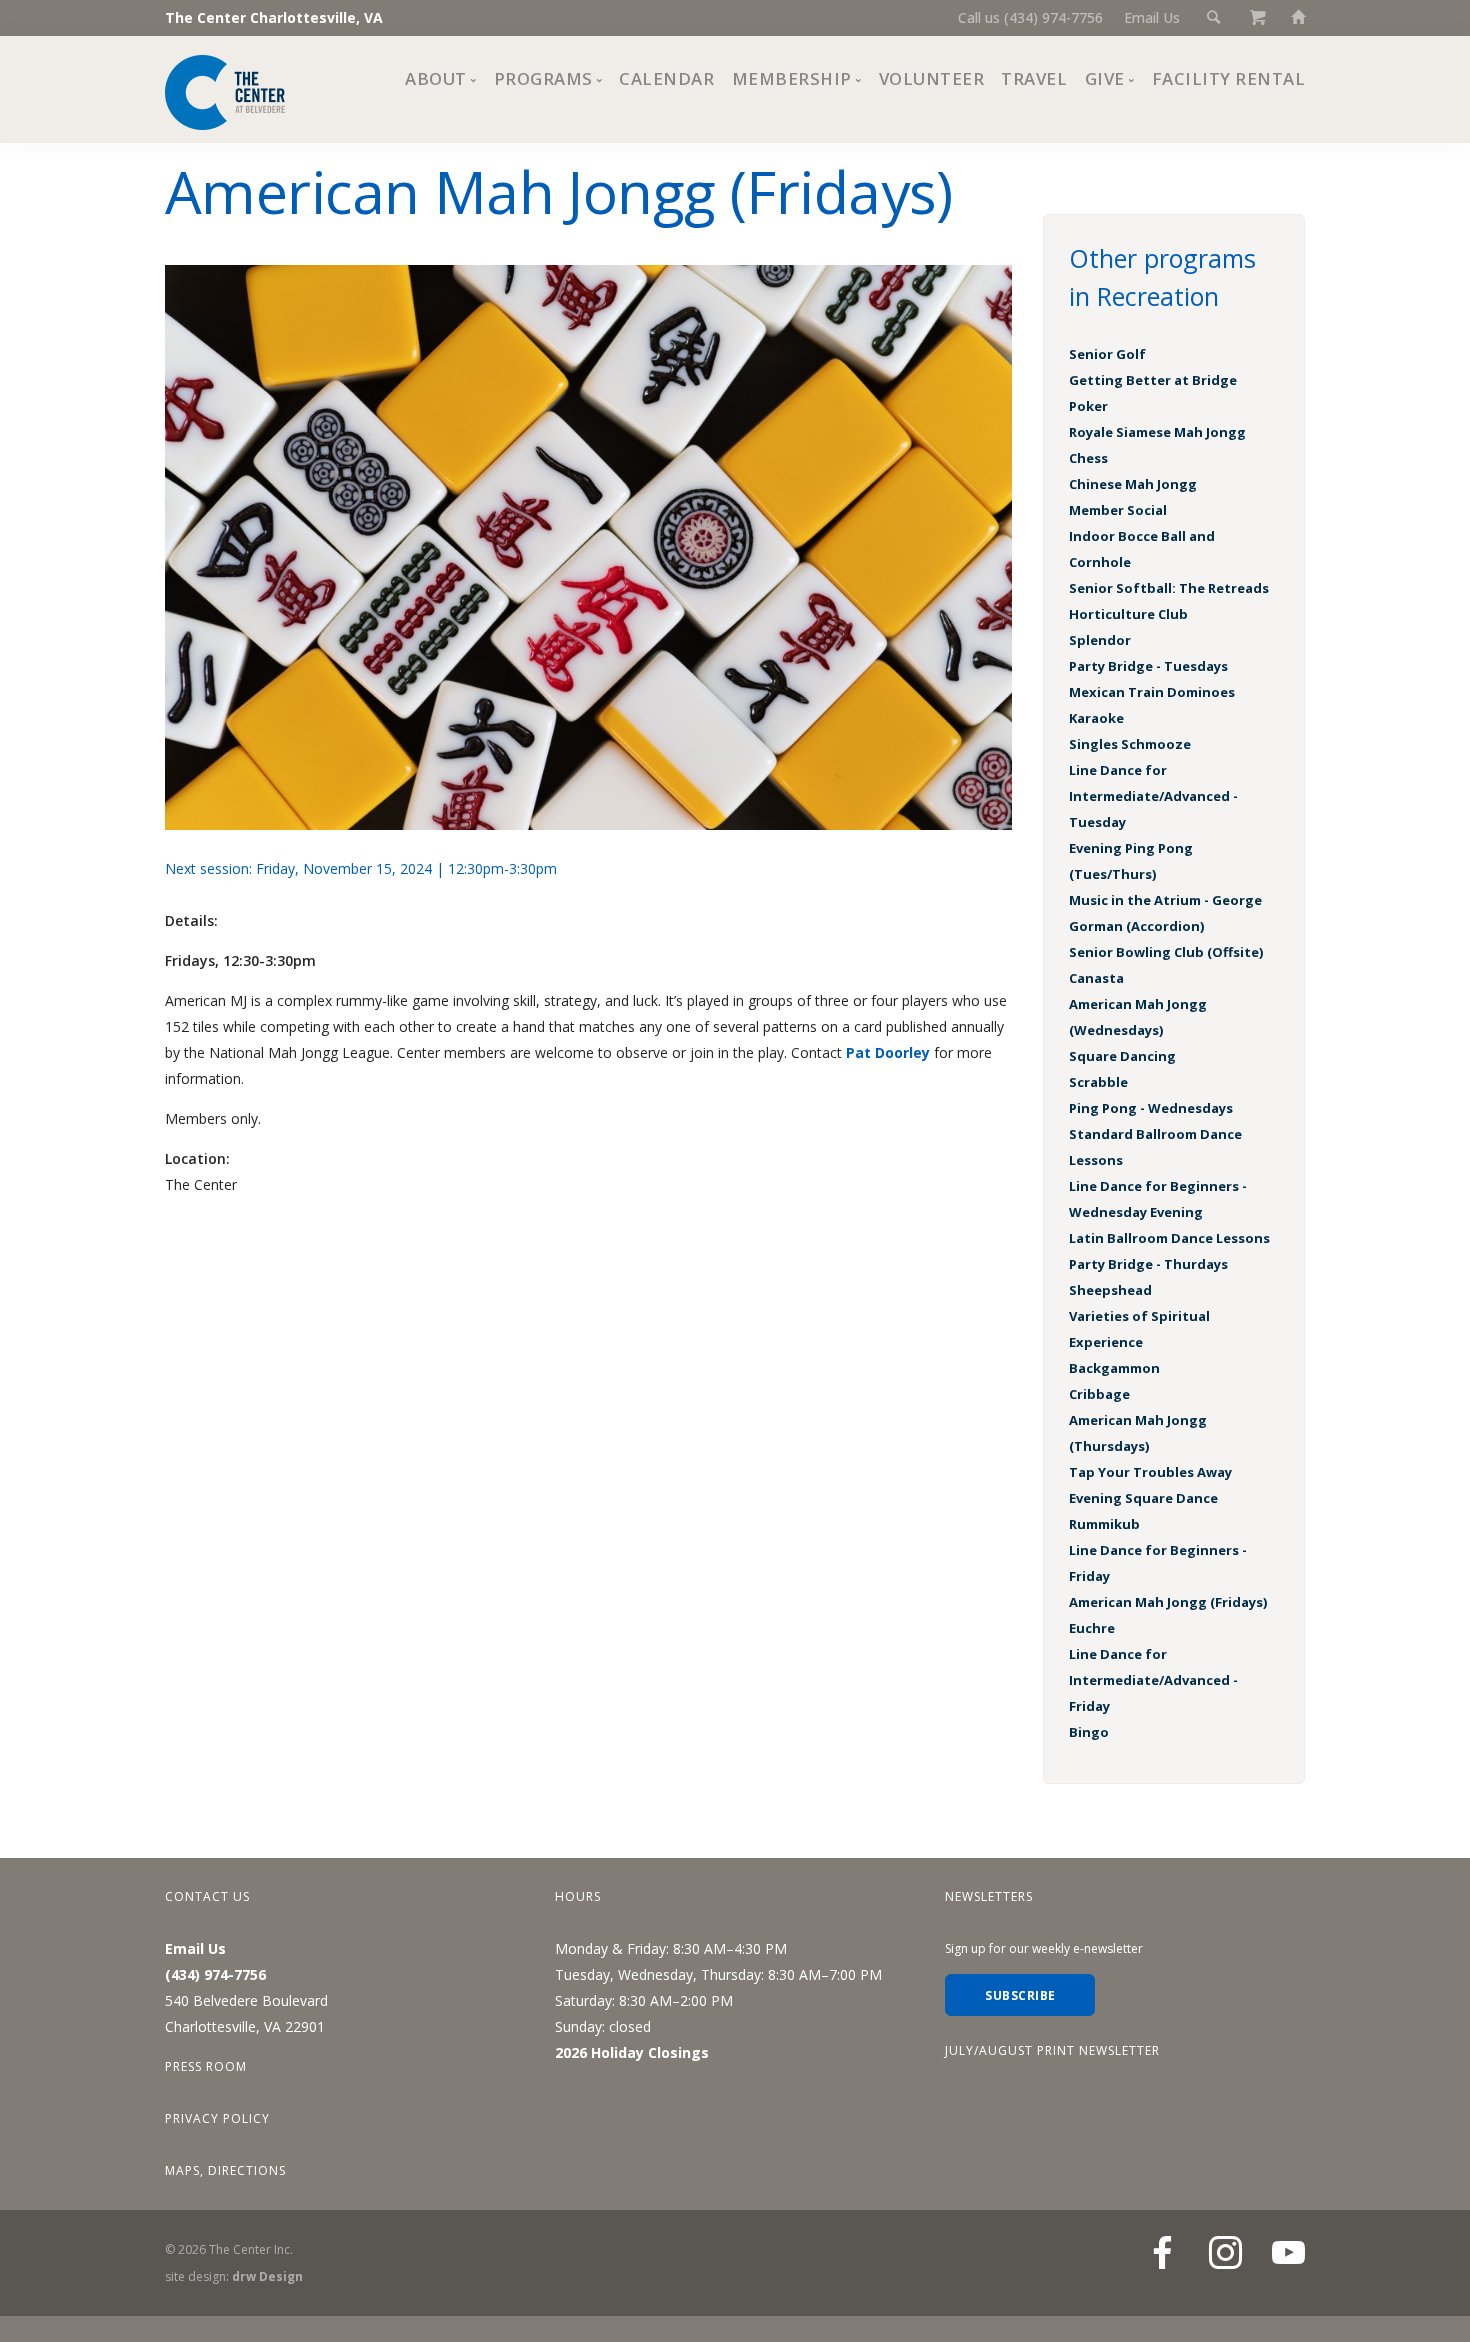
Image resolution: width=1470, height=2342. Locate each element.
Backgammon (1114, 1368)
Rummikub (1104, 1524)
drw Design (267, 2276)
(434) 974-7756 (215, 1974)
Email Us (1152, 17)
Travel (1034, 78)
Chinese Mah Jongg (1133, 484)
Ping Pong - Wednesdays (1151, 1108)
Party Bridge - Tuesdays (1148, 666)
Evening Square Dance (1143, 1498)
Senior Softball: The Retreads (1169, 588)
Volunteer (932, 78)
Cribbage (1099, 1394)
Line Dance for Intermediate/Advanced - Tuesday (1153, 796)
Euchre (1092, 1628)
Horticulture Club (1128, 614)
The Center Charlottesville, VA (274, 17)
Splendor (1100, 640)
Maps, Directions (225, 2170)
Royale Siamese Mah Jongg (1157, 432)
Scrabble (1098, 1082)
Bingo (1089, 1732)
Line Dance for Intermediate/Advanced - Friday (1153, 1680)
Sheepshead (1110, 1290)
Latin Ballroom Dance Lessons (1169, 1238)
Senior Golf (1107, 354)
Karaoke (1096, 718)
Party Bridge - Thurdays (1148, 1264)
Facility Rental (1229, 78)
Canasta (1096, 978)
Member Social (1118, 510)
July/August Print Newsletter (1052, 2050)
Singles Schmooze (1130, 744)
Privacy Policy (217, 2118)
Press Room (206, 2066)
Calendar (666, 78)
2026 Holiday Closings (632, 2052)
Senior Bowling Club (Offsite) (1166, 952)
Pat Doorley (888, 1052)
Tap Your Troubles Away (1150, 1472)
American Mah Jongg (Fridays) (1168, 1602)
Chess (1088, 458)
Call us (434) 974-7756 (1030, 17)
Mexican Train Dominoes (1152, 692)
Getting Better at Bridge (1153, 380)
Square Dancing (1122, 1056)
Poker (1088, 406)
